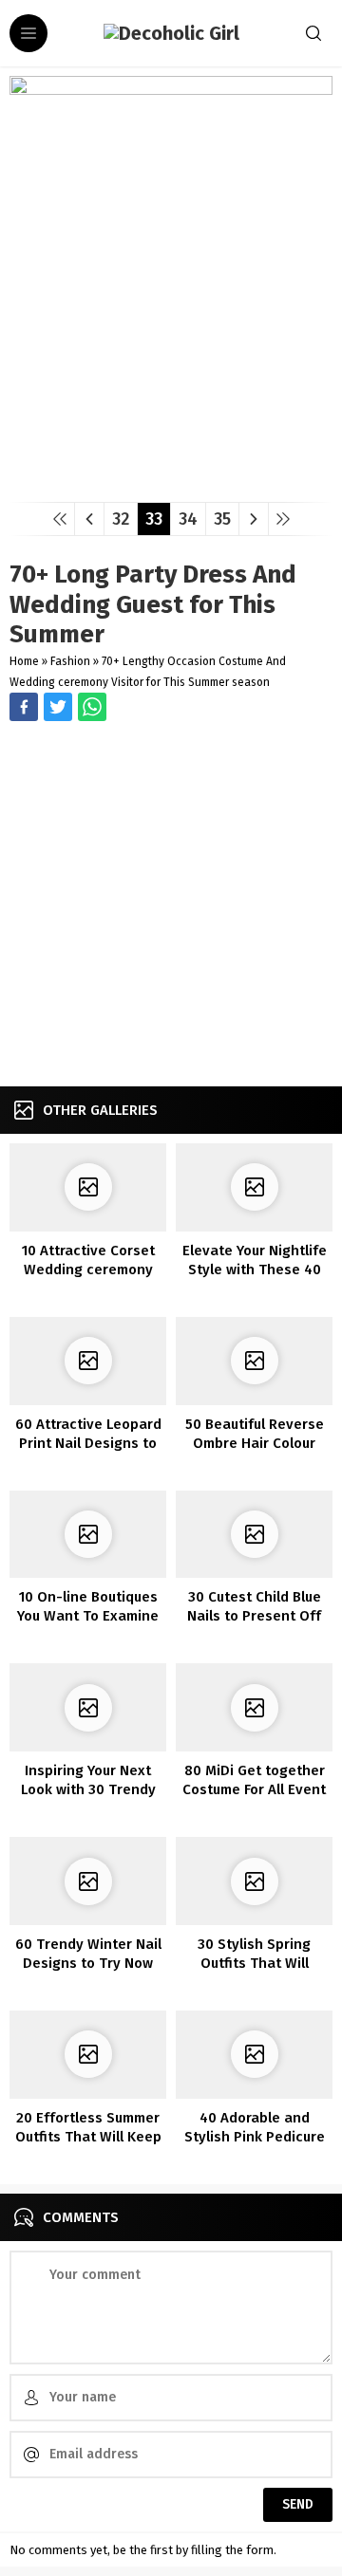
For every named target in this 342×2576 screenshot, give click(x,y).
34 (188, 519)
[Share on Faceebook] (58, 707)
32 (121, 519)
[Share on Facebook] (24, 707)
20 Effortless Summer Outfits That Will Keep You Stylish (88, 2137)
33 (154, 519)
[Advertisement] (171, 906)
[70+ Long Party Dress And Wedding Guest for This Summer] (171, 481)
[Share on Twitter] (92, 707)
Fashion (70, 661)
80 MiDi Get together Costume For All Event (254, 1780)
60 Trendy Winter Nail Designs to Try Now (88, 1954)
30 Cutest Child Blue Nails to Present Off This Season (254, 1616)
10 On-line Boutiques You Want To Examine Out (88, 1616)
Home (24, 661)
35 (222, 519)
